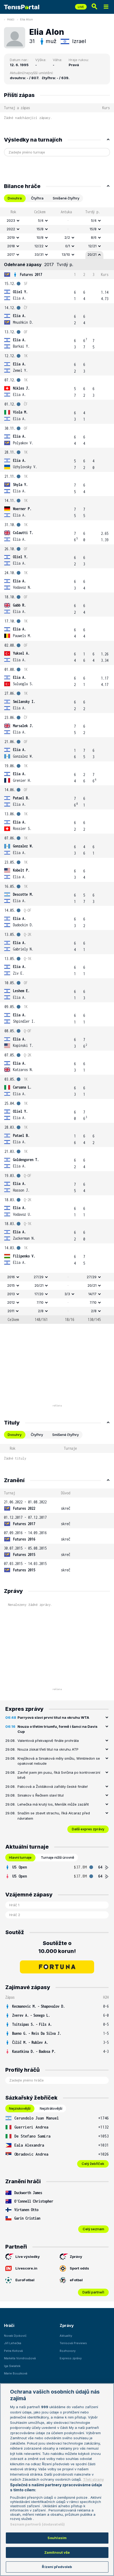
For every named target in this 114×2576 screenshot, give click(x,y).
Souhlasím (57, 2538)
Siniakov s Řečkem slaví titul (41, 1795)
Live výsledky (28, 2257)
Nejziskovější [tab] (20, 2108)
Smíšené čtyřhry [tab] (66, 198)
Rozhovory (68, 2351)
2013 (11, 1294)
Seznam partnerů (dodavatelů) (38, 2524)
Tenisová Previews (73, 2343)
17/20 (39, 1294)
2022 (11, 229)
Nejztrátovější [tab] (51, 2108)
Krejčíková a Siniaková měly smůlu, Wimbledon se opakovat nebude (59, 1761)
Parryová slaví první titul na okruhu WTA (53, 1717)
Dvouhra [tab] (15, 198)
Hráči (11, 19)
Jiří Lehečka (13, 2343)
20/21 (92, 254)
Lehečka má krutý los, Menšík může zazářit (53, 1804)
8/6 (94, 237)
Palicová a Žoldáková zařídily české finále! (53, 1786)
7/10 (40, 1302)
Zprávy (76, 2257)
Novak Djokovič (15, 2336)
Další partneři (93, 2292)
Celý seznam (93, 2229)
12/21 (92, 246)
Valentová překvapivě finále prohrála (48, 1741)
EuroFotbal (25, 2280)
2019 (11, 237)
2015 (11, 1285)
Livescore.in (26, 2268)
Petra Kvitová (13, 2351)
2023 (11, 220)
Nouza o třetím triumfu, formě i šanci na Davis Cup (58, 1729)
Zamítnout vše (57, 2552)
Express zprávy (71, 2358)
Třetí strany (93, 2479)
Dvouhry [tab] (15, 1435)
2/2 (67, 237)
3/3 (67, 1294)
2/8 (41, 1311)
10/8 (40, 237)
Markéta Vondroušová (20, 2358)
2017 (11, 254)
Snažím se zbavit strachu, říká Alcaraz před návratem (54, 1816)
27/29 (39, 1277)
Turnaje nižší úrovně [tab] (58, 1857)
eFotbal (76, 2280)
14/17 (92, 1294)
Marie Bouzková (16, 2373)
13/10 (66, 254)
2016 (11, 1277)
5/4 (41, 220)
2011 (11, 1311)
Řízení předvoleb (57, 2567)
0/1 (68, 246)
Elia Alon (27, 19)
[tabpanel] (57, 766)
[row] (57, 221)
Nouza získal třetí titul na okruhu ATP (48, 1749)
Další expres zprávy (88, 1829)
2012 (11, 1302)
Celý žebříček (93, 2164)
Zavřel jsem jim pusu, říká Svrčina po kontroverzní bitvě (59, 1775)
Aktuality (66, 2336)
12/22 (39, 246)
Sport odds (79, 2268)
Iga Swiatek (12, 2366)
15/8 (40, 229)
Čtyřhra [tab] (37, 198)
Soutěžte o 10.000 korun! (57, 1947)
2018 (11, 246)
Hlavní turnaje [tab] (20, 1857)
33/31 (39, 254)
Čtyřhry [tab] (37, 1435)
